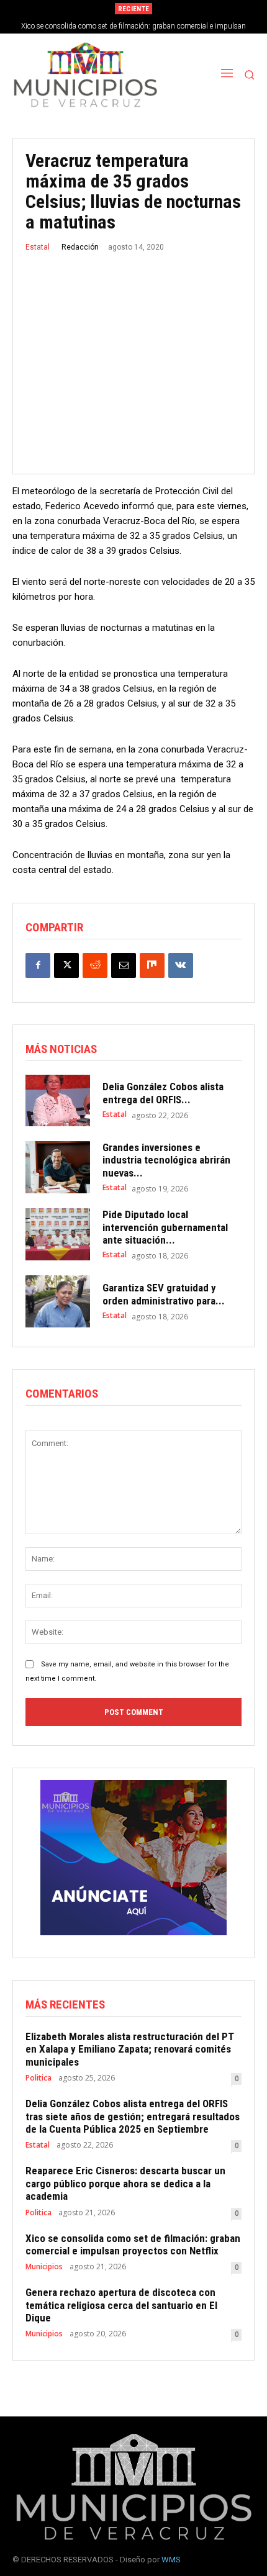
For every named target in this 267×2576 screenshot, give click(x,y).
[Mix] (152, 965)
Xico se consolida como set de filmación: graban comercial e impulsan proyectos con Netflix (133, 2244)
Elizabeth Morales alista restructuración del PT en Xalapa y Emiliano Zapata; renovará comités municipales (130, 2049)
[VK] (181, 965)
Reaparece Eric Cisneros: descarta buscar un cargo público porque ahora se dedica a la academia (125, 2183)
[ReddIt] (95, 965)
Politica (38, 2078)
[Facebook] (38, 965)
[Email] (124, 965)
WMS (171, 2560)
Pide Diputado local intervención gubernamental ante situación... (165, 1227)
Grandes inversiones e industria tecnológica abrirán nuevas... (166, 1160)
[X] (66, 965)
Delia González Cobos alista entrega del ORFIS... (163, 1093)
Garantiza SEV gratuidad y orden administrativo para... (164, 1294)
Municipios (44, 2267)
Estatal (38, 247)
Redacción (80, 247)
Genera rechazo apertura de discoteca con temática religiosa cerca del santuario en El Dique (121, 2305)
